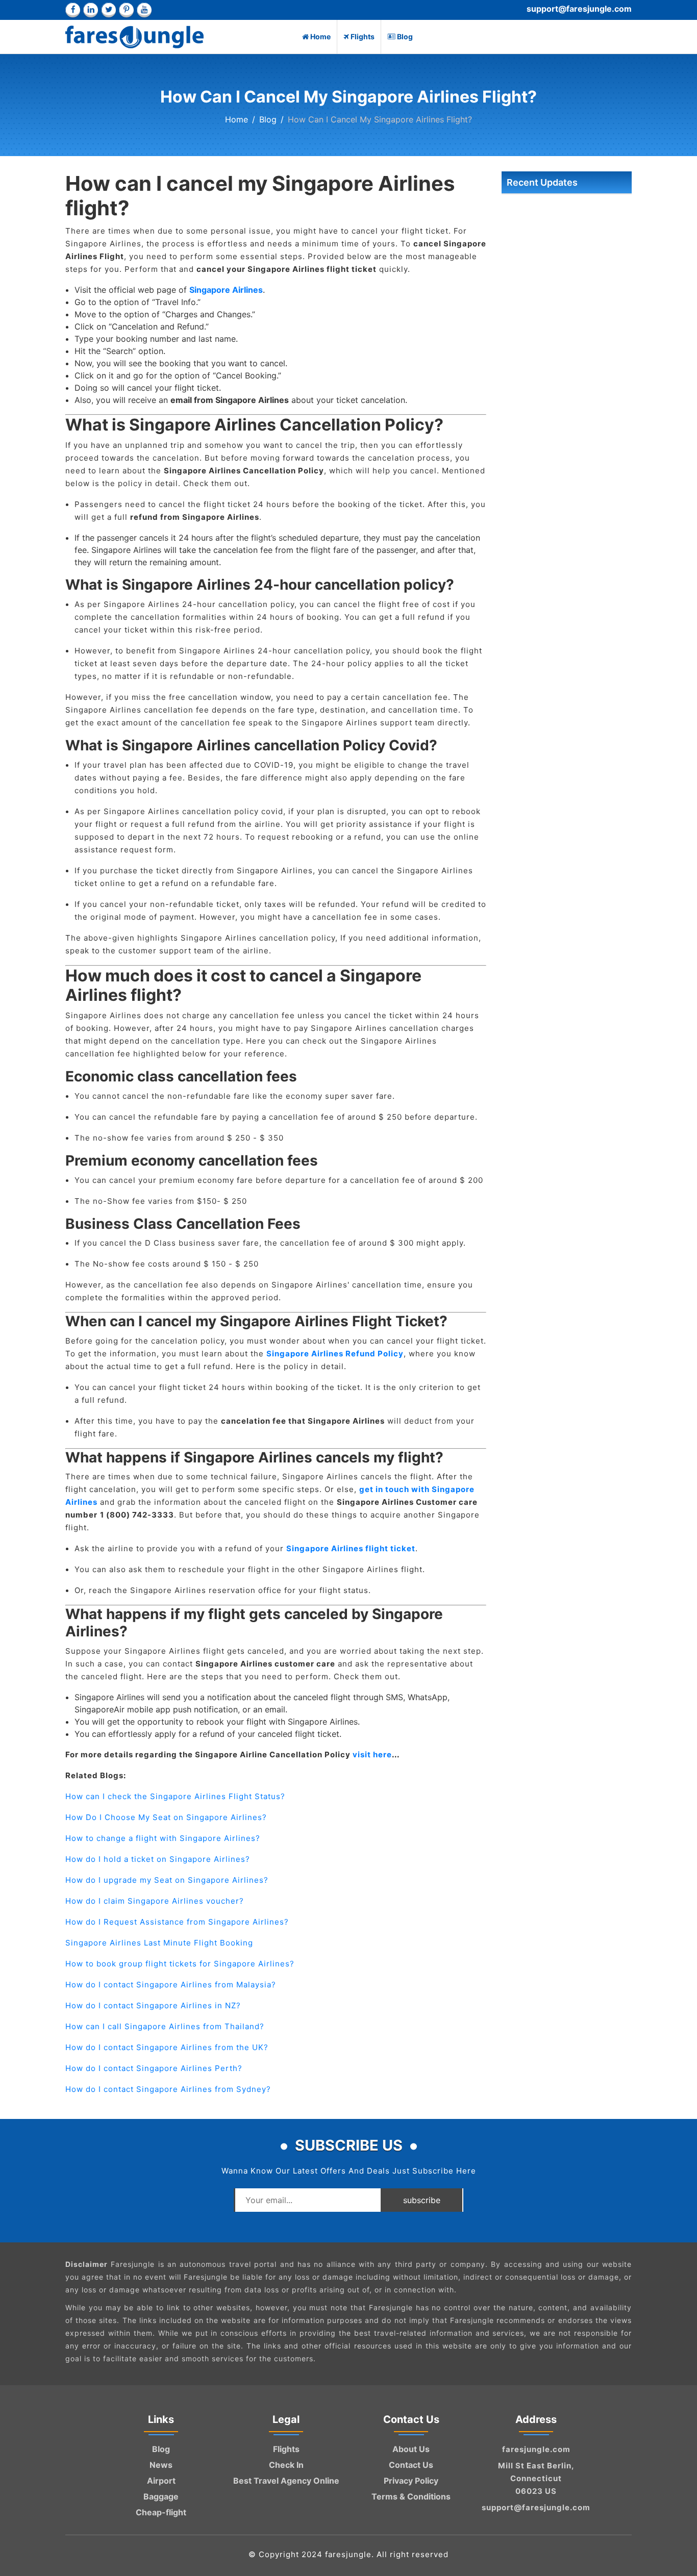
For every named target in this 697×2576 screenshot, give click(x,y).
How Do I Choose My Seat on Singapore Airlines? (166, 1817)
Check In (286, 2465)
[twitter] (108, 10)
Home (320, 36)
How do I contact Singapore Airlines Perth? (154, 2068)
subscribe (422, 2200)
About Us (411, 2449)
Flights (363, 36)
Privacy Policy (411, 2481)
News (161, 2465)
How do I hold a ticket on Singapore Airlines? (158, 1859)
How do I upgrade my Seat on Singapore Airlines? (167, 1880)
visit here (372, 1754)
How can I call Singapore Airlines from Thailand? (165, 2026)
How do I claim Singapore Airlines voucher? (155, 1901)
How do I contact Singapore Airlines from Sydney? (168, 2089)
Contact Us (411, 2465)
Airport (161, 2481)
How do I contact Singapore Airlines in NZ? (153, 2005)
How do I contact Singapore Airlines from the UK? (167, 2047)
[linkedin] (91, 10)
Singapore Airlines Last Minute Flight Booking (159, 1943)
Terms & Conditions (411, 2496)
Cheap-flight (161, 2512)
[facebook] (73, 10)
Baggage (161, 2496)
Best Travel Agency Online (286, 2481)
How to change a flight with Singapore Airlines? (163, 1838)
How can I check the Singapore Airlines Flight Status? (175, 1796)
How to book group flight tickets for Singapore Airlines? (180, 1964)
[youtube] (144, 10)
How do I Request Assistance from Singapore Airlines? (177, 1922)
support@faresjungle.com (579, 9)
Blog (405, 36)
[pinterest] (126, 10)
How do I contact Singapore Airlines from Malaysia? (171, 1985)
